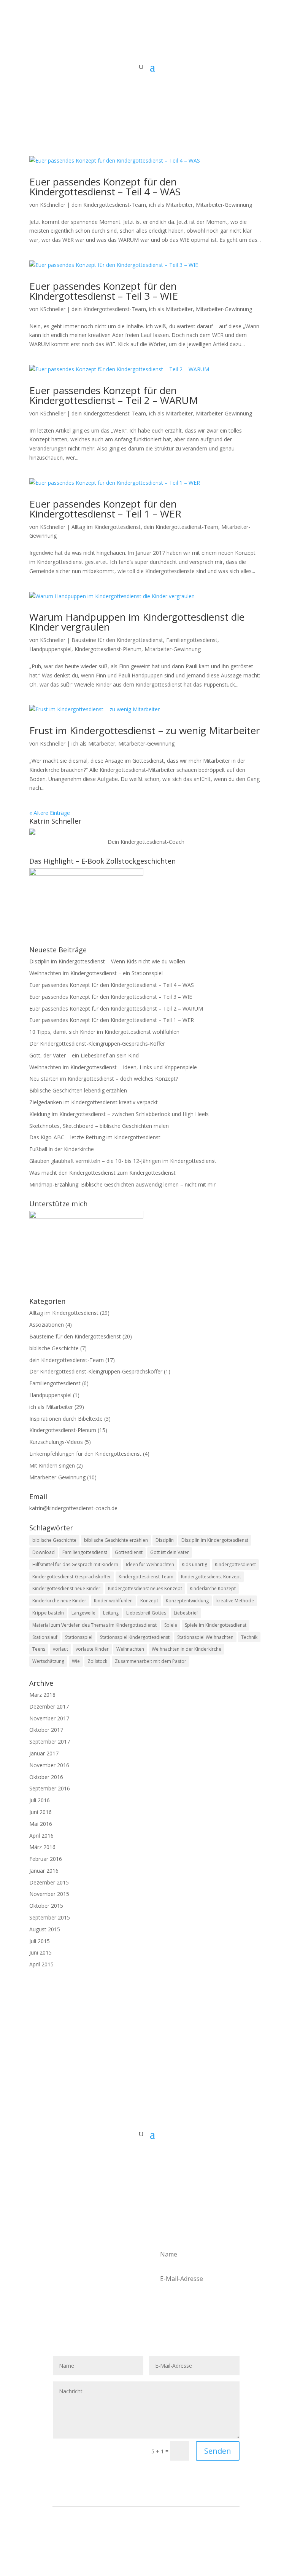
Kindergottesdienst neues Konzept (145, 1588)
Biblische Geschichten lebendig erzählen (78, 1090)
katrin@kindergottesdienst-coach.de (73, 1508)
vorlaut (60, 1649)
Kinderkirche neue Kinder (59, 1601)
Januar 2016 (44, 1871)
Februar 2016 (46, 1859)
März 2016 (42, 1847)
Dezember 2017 (49, 1706)
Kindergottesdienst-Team (146, 1577)
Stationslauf (45, 1637)
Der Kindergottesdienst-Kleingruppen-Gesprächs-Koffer (97, 1044)
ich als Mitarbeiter (171, 205)
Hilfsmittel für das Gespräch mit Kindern (75, 1564)
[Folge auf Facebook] (116, 2158)
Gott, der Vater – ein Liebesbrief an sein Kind (84, 1055)
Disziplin (165, 1540)
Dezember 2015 (49, 1882)
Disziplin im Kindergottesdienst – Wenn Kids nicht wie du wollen (107, 961)
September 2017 (50, 1742)
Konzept (149, 1601)
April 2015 (41, 1964)
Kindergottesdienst (235, 1564)
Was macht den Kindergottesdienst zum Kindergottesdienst (102, 1173)
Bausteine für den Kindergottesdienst (117, 640)
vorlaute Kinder (92, 1649)
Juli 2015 (40, 1941)
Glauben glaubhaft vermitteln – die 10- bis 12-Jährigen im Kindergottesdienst (123, 1161)
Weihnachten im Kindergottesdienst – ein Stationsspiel (96, 973)
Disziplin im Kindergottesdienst (215, 1540)
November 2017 (49, 1718)
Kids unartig (194, 1564)
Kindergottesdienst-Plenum (108, 649)
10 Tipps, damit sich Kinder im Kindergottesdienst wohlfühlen (104, 1032)
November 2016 (49, 1765)
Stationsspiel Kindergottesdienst (135, 1637)
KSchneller (53, 205)
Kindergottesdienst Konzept (211, 1577)
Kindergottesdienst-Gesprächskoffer (72, 1577)
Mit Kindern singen (52, 1465)
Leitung (111, 1613)
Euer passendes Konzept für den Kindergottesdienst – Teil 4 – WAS (105, 187)
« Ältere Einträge (50, 813)
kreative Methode (235, 1601)
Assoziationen (47, 1325)
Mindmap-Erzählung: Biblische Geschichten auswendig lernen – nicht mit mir (122, 1184)
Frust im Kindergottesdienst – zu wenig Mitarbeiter (144, 730)
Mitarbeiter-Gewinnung (224, 205)
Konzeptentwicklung (187, 1601)
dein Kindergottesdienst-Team (109, 205)
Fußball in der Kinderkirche (62, 1149)
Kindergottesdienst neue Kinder (66, 1588)
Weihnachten (130, 1649)
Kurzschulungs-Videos (56, 1442)
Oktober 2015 (46, 1906)
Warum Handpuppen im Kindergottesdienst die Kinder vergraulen (137, 622)
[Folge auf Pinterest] (176, 2158)
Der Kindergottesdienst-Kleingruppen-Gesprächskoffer (96, 1371)
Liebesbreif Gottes (146, 1613)
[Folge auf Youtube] (161, 2158)
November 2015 (49, 1894)
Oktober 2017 (46, 1730)
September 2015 (50, 1917)
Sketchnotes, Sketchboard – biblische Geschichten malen (99, 1126)
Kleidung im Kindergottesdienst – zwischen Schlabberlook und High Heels (119, 1114)
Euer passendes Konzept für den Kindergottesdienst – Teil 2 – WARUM (114, 395)
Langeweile (83, 1613)
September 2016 (50, 1788)
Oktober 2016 (46, 1777)
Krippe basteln (48, 1613)
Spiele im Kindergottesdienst (216, 1625)
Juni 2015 (40, 1952)
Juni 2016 (40, 1812)
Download (44, 1552)
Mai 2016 (41, 1824)
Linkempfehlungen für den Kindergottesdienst (85, 1454)
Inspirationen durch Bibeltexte (66, 1419)
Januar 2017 (44, 1753)
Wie (76, 1661)
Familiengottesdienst (192, 640)
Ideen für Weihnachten (150, 1564)
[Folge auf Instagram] (146, 2158)
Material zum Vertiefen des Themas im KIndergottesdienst (94, 1625)
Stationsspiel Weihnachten (205, 1637)
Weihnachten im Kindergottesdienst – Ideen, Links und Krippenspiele (113, 1067)
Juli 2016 (40, 1800)
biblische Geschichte (54, 1348)
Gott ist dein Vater (170, 1552)
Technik (249, 1637)
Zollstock (97, 1661)
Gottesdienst (129, 1552)
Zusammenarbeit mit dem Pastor (151, 1661)
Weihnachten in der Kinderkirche (186, 1649)
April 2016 (41, 1836)
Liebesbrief (186, 1613)
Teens (39, 1649)
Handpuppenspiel (50, 649)
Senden (218, 2451)
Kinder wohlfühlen (113, 1601)
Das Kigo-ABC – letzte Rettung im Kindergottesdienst (95, 1137)
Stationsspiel (79, 1637)
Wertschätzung (48, 1661)
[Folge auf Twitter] (131, 2158)
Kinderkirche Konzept (213, 1588)
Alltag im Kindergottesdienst (106, 527)
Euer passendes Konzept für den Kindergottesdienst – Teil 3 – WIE (104, 291)
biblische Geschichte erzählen (116, 1540)
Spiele (171, 1625)
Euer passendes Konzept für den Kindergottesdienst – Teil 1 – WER (105, 509)
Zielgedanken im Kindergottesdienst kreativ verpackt (94, 1102)
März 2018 (42, 1695)
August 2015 (45, 1929)
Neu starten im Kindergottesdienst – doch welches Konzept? (104, 1079)
